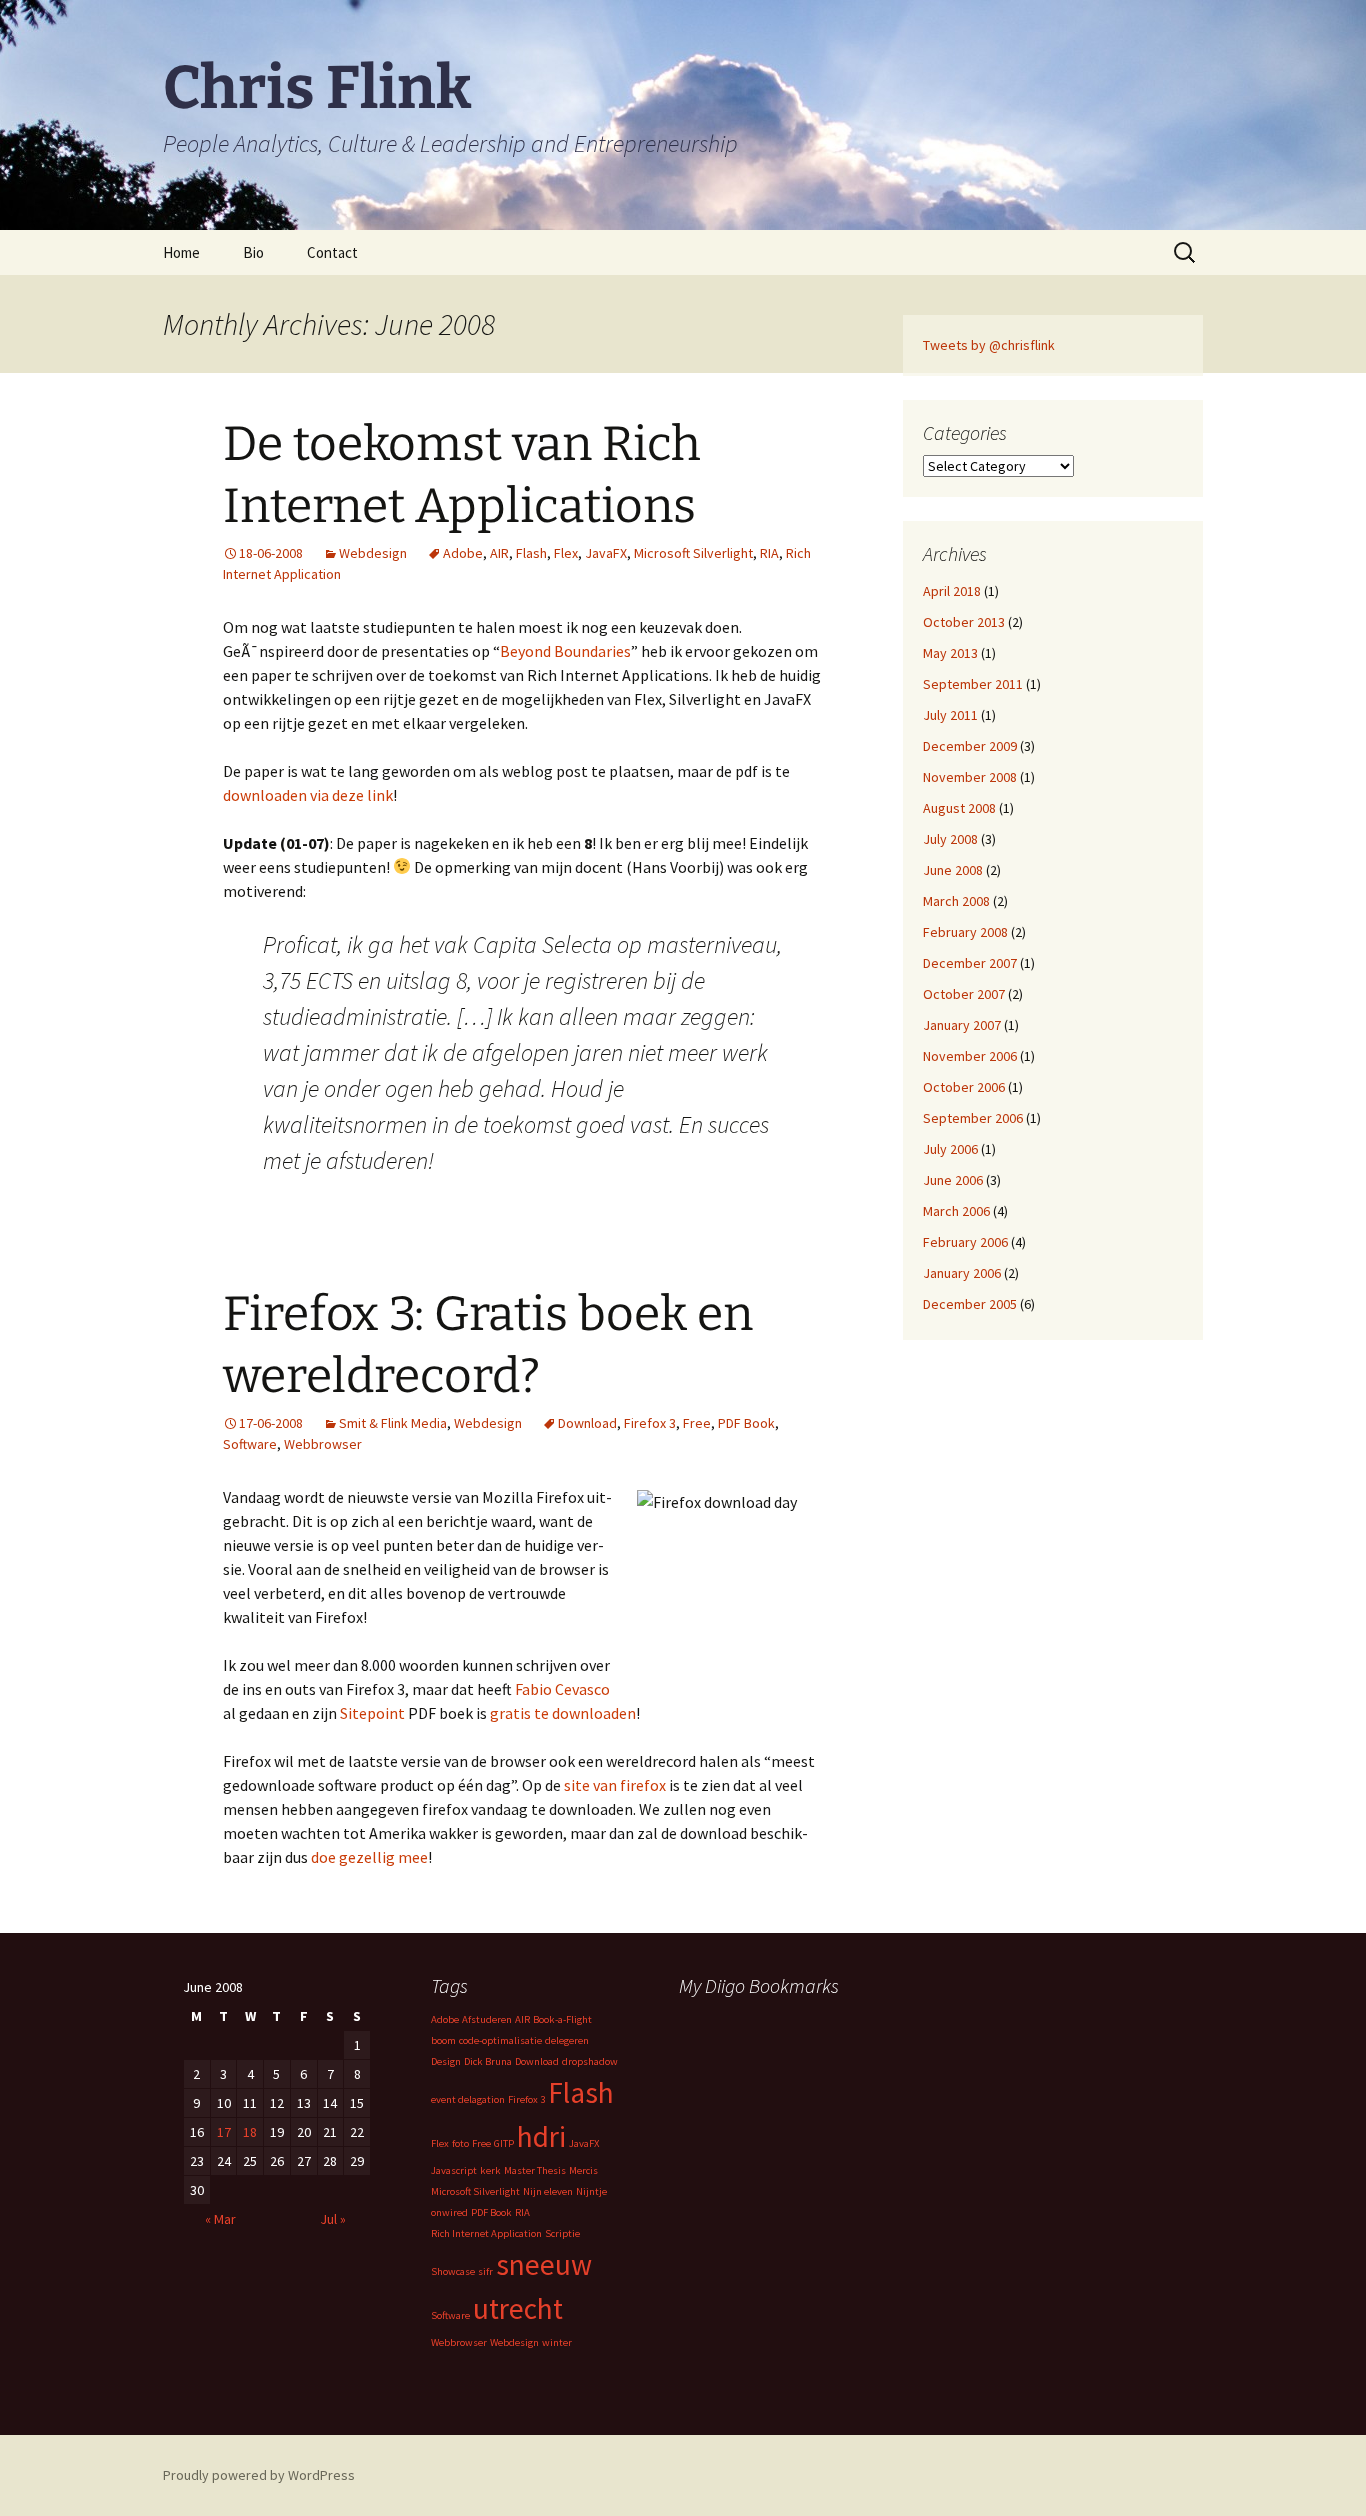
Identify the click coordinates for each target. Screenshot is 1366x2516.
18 (250, 2132)
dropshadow (590, 2061)
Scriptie (562, 2233)
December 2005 (970, 1304)
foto (460, 2143)
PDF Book (746, 1423)
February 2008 (965, 932)
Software (250, 1444)
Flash (531, 553)
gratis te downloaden (563, 1713)
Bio (253, 252)
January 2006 (962, 1273)
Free (697, 1423)
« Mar (220, 2219)
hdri (541, 2136)
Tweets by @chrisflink (989, 345)
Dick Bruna (488, 2061)
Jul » (333, 2219)
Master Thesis (535, 2170)
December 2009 (970, 746)
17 (224, 2132)
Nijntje (591, 2191)
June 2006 (953, 1180)
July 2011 (950, 715)
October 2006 (964, 1087)
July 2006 (950, 1149)
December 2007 (970, 963)
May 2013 (950, 653)
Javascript (454, 2170)
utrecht (518, 2308)
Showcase (453, 2271)
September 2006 (973, 1118)
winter (557, 2342)
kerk (490, 2170)
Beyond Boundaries (565, 651)
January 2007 (962, 1025)
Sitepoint (372, 1713)
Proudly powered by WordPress (259, 2475)
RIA (769, 553)
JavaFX (606, 553)
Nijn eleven (548, 2191)
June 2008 (953, 870)
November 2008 (970, 777)
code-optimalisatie (500, 2040)
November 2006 (970, 1056)
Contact (332, 252)
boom (443, 2040)
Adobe (463, 553)
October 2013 (964, 622)
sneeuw (544, 2264)
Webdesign (373, 553)
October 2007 (964, 994)
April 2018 (952, 591)
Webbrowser (323, 1444)
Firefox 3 (650, 1423)
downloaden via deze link (308, 795)
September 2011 (973, 684)
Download (587, 1423)
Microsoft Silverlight (693, 553)
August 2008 (959, 808)
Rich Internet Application (486, 2233)
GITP (504, 2143)
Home (181, 252)
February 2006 (965, 1242)
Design (446, 2061)
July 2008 (950, 839)
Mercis (583, 2170)
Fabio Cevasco (562, 1689)
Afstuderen (487, 2019)
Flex (566, 553)
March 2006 (956, 1211)
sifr (485, 2271)
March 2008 (956, 901)
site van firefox (615, 1785)
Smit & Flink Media (393, 1423)
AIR (499, 553)
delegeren (567, 2040)
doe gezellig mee (369, 1857)
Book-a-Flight (562, 2019)
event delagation (468, 2099)
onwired (449, 2212)
